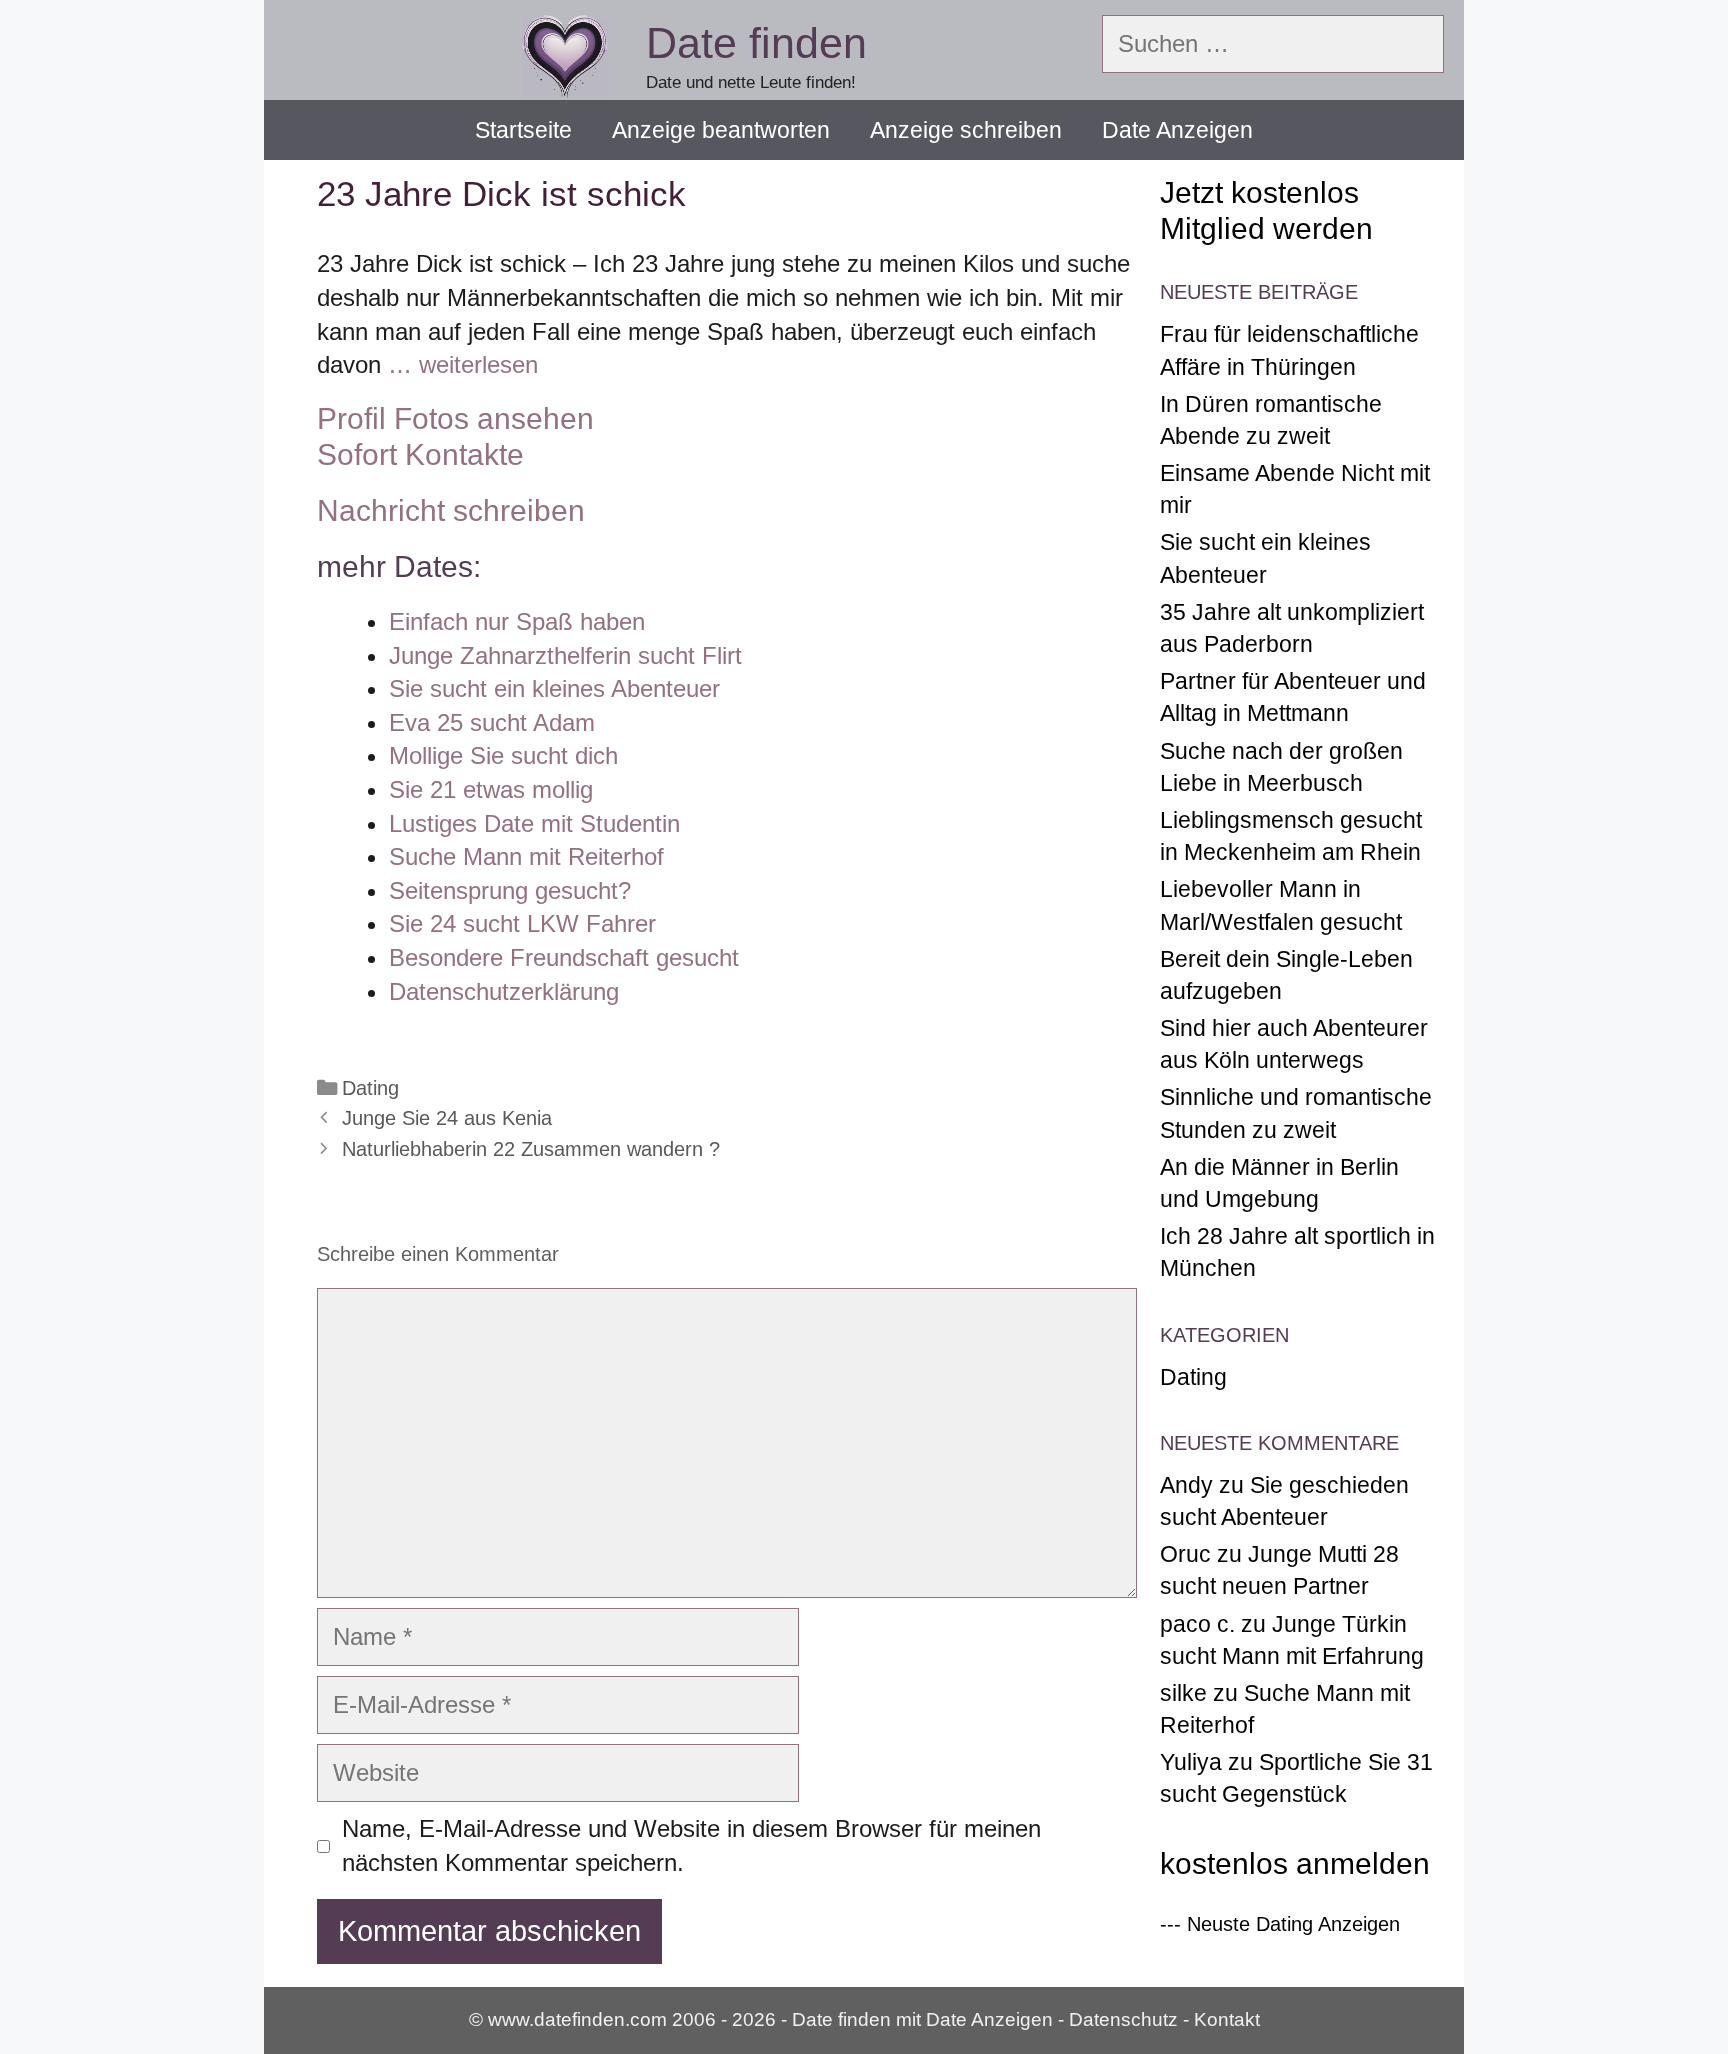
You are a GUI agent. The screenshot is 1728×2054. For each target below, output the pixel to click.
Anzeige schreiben (966, 130)
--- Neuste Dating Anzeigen (1280, 1924)
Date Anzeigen (1177, 130)
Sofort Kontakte (420, 454)
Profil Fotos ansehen (455, 418)
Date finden (756, 43)
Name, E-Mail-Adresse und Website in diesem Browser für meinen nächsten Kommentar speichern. (691, 1845)
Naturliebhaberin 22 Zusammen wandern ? (531, 1149)
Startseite (523, 130)
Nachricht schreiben (451, 510)
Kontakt (1227, 2019)
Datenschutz (1123, 2019)
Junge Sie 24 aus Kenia (447, 1118)
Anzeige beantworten (721, 130)
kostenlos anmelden (1295, 1863)
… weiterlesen (463, 364)
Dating (370, 1088)
